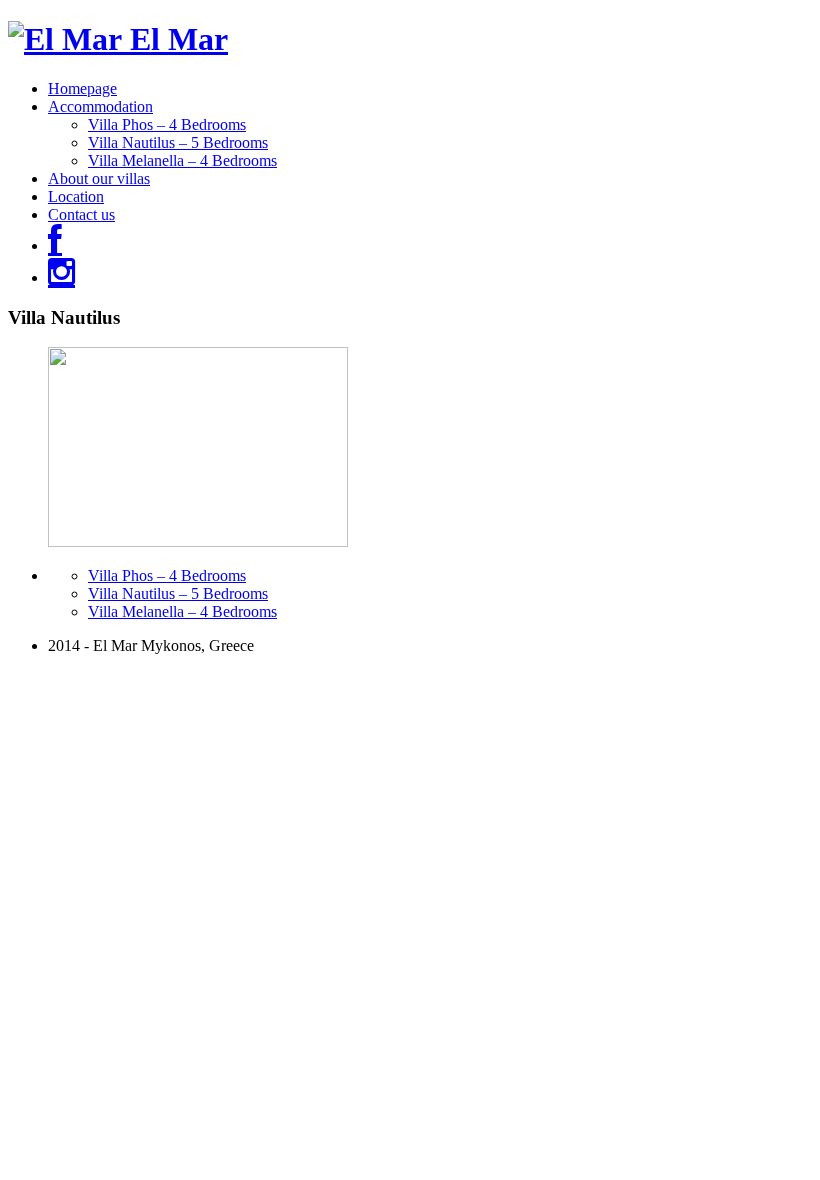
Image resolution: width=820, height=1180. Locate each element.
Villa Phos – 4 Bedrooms (167, 124)
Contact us (81, 214)
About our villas (99, 178)
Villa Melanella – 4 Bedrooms (182, 160)
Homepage (82, 88)
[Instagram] (61, 277)
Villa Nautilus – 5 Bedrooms (178, 142)
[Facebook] (55, 245)
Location (76, 196)
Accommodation (100, 106)
